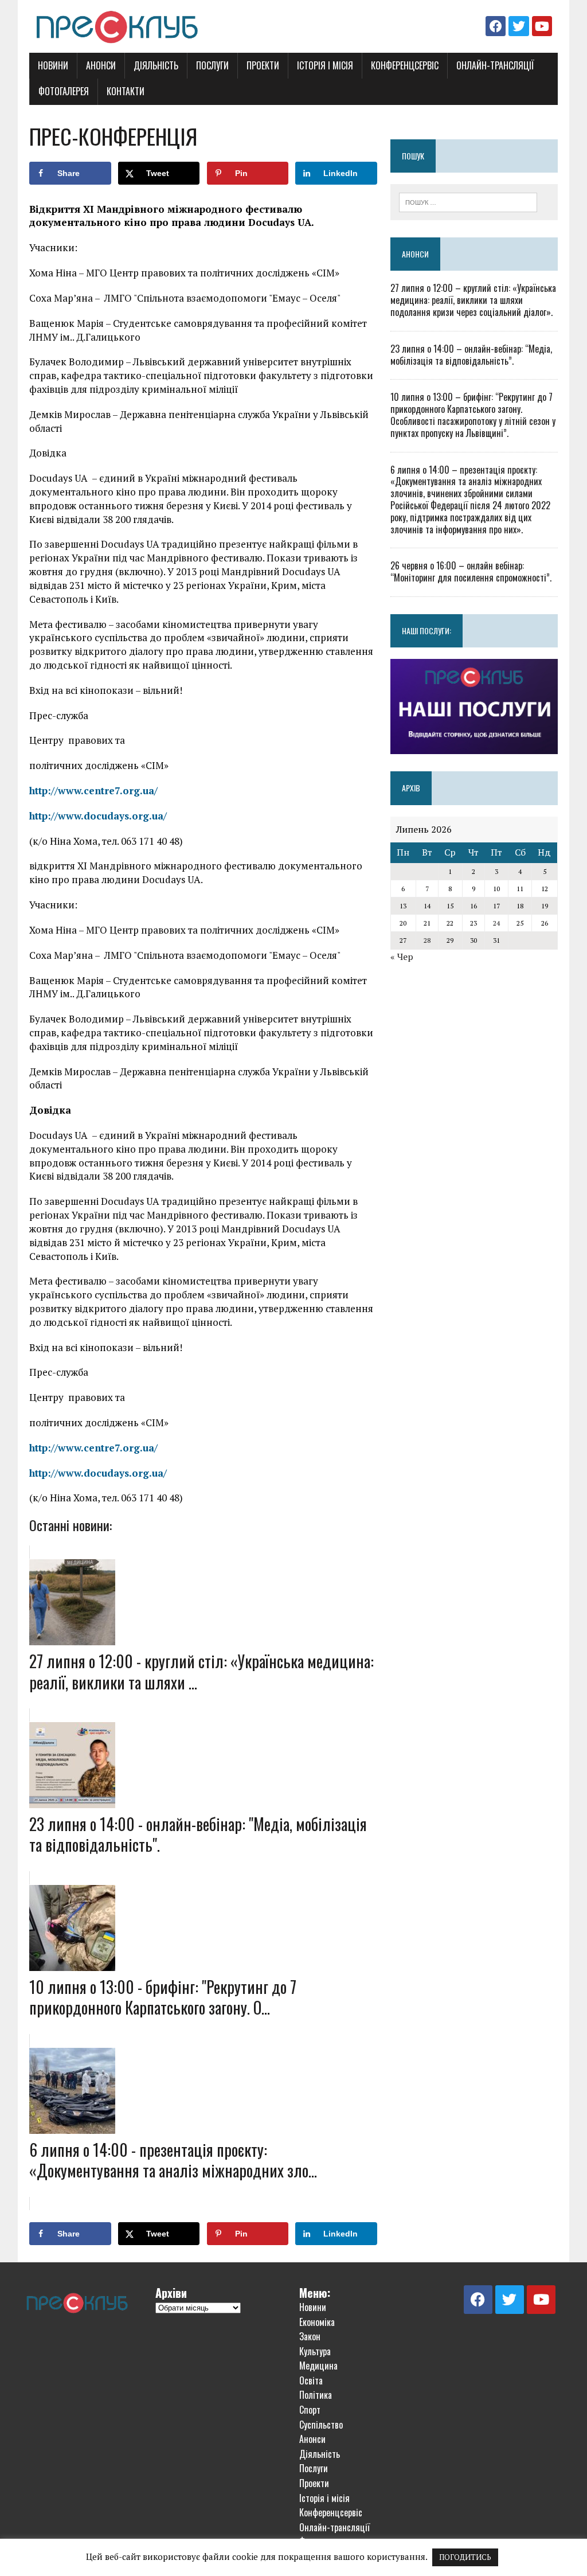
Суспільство (321, 2425)
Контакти (126, 91)
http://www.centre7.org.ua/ (93, 791)
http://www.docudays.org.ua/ (98, 816)
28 (427, 940)
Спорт (310, 2410)
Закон (310, 2336)
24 (496, 923)
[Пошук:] (468, 201)
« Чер (402, 957)
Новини (53, 65)
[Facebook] (496, 26)
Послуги (212, 65)
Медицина (318, 2366)
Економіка (317, 2322)
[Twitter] (518, 26)
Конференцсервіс (405, 65)
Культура (315, 2351)
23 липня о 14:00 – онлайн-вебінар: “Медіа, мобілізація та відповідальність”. (471, 355)
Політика (316, 2395)
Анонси (101, 65)
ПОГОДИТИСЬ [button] (465, 2557)
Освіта (311, 2380)
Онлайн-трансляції (495, 65)
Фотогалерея (64, 91)
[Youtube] (542, 26)
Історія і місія (325, 65)
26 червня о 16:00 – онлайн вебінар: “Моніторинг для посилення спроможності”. (471, 571)
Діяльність (156, 65)
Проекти (263, 65)
